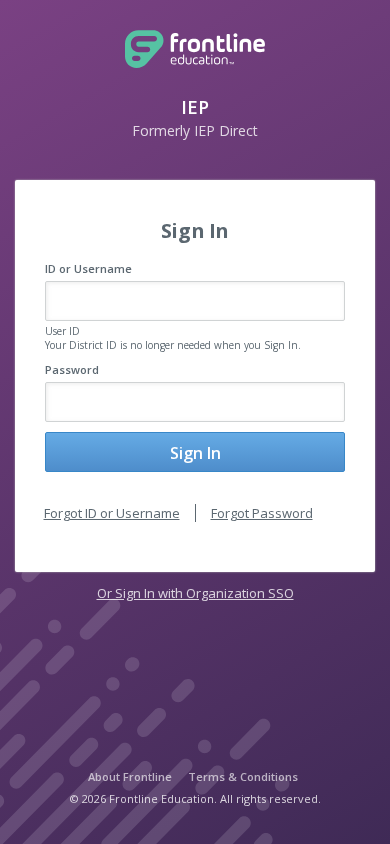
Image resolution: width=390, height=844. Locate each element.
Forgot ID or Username (112, 513)
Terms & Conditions (243, 776)
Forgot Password (262, 513)
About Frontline (130, 776)
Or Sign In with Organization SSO (195, 593)
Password (72, 369)
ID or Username (88, 268)
